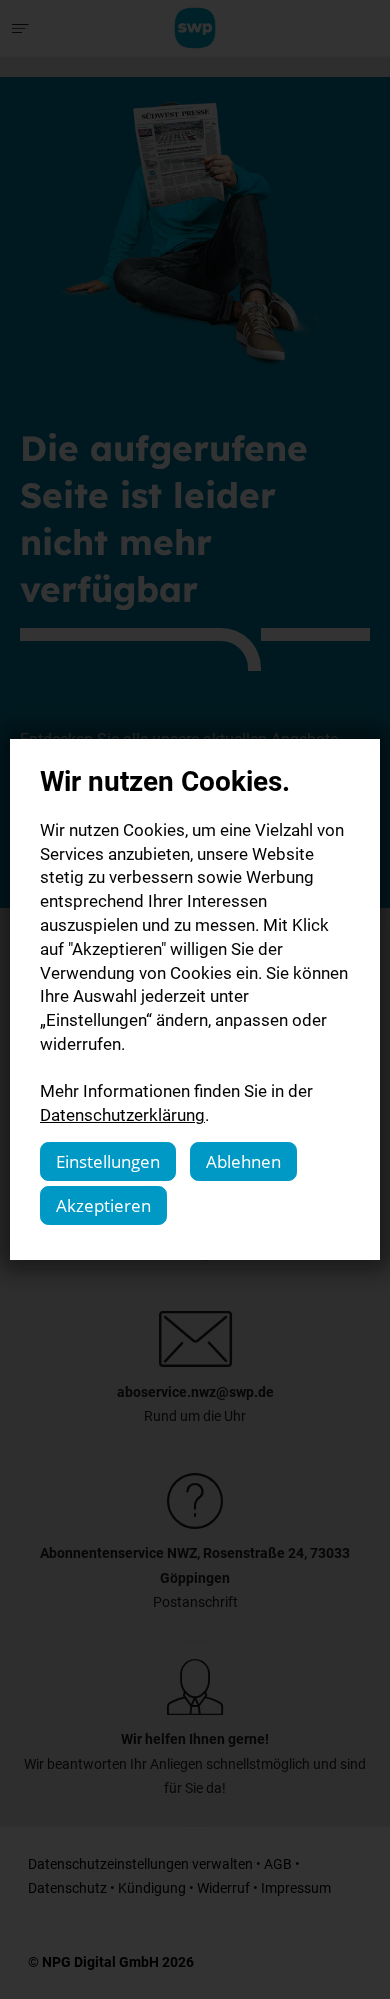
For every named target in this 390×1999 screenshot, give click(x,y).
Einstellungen (108, 1161)
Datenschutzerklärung (122, 1114)
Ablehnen (243, 1161)
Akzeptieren (103, 1205)
